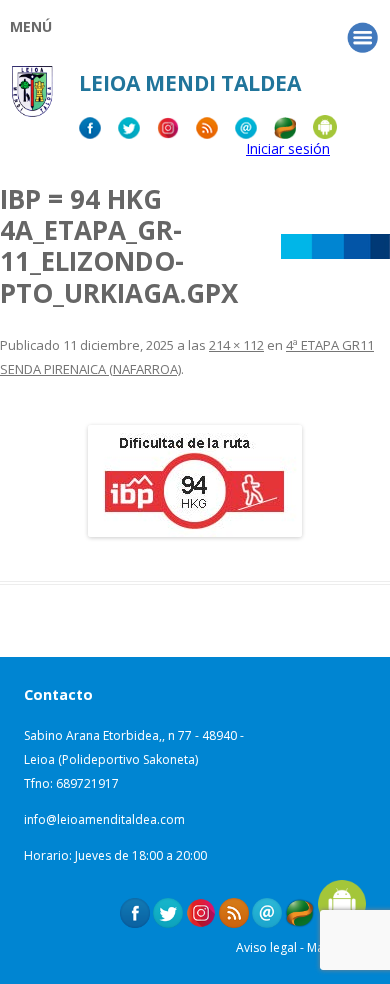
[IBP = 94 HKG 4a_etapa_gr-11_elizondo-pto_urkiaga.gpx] (195, 481)
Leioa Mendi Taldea (190, 83)
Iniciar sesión (288, 148)
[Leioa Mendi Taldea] (32, 97)
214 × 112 (236, 345)
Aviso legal (266, 947)
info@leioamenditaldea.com (104, 819)
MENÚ (31, 26)
